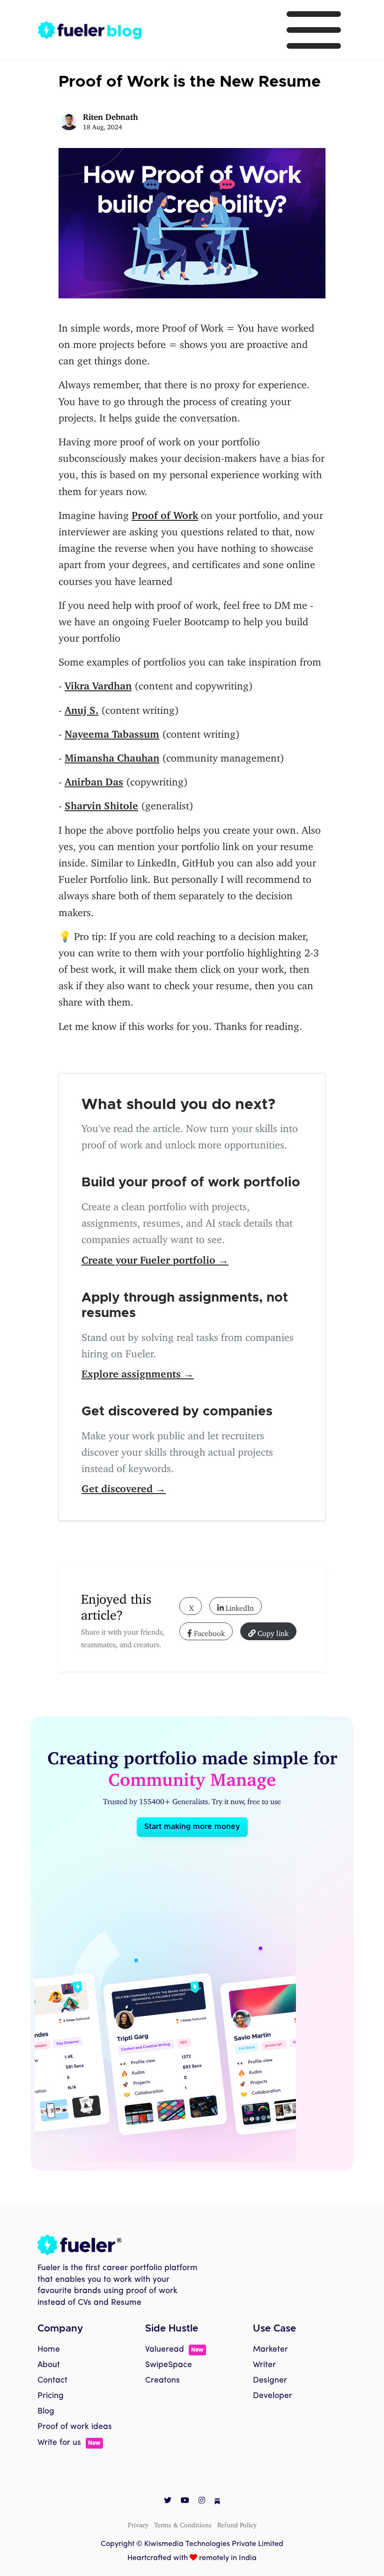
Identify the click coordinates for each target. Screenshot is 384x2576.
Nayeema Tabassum (112, 731)
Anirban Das (94, 779)
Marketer (270, 2350)
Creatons (162, 2380)
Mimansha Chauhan (112, 755)
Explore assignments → (138, 1371)
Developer (273, 2396)
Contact (52, 2380)
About (49, 2365)
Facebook (208, 1631)
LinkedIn (239, 1606)
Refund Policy (237, 2523)
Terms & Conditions (183, 2523)
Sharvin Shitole (101, 803)
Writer (264, 2365)
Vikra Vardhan (98, 683)
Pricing (51, 2396)
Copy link (272, 1631)
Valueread (174, 2350)
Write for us (69, 2443)
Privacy (138, 2523)
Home (49, 2350)
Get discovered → (124, 1486)
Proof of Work (165, 513)
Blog (46, 2411)
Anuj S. (81, 707)
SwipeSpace (169, 2365)
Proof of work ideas (75, 2427)
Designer (270, 2380)
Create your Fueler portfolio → (155, 1257)
